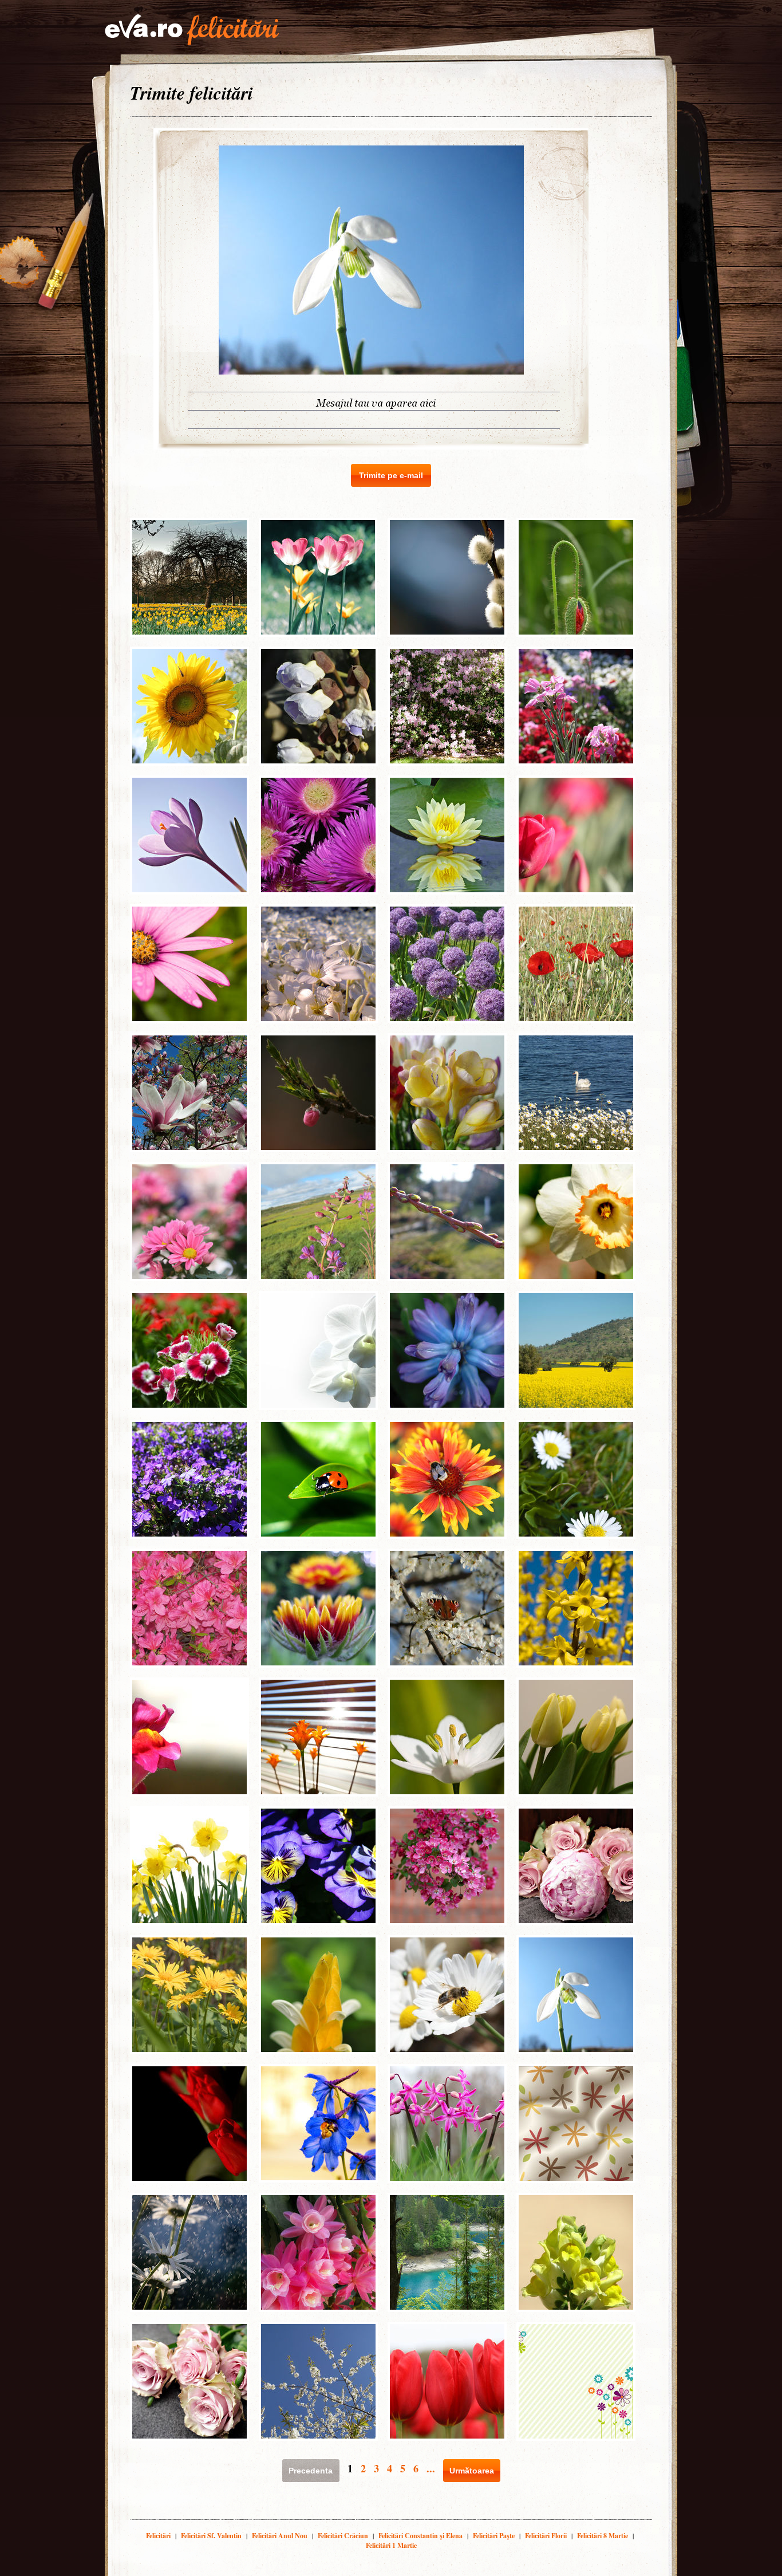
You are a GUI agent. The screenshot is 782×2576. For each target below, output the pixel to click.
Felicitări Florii (546, 2536)
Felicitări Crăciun (343, 2536)
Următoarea (472, 2471)
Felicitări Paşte (494, 2536)
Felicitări (158, 2536)
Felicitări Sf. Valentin (211, 2536)
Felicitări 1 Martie (391, 2545)
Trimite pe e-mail (391, 475)
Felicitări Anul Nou (280, 2536)
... (431, 2468)
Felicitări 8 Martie (603, 2536)
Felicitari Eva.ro (192, 30)
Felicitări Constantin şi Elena (420, 2536)
